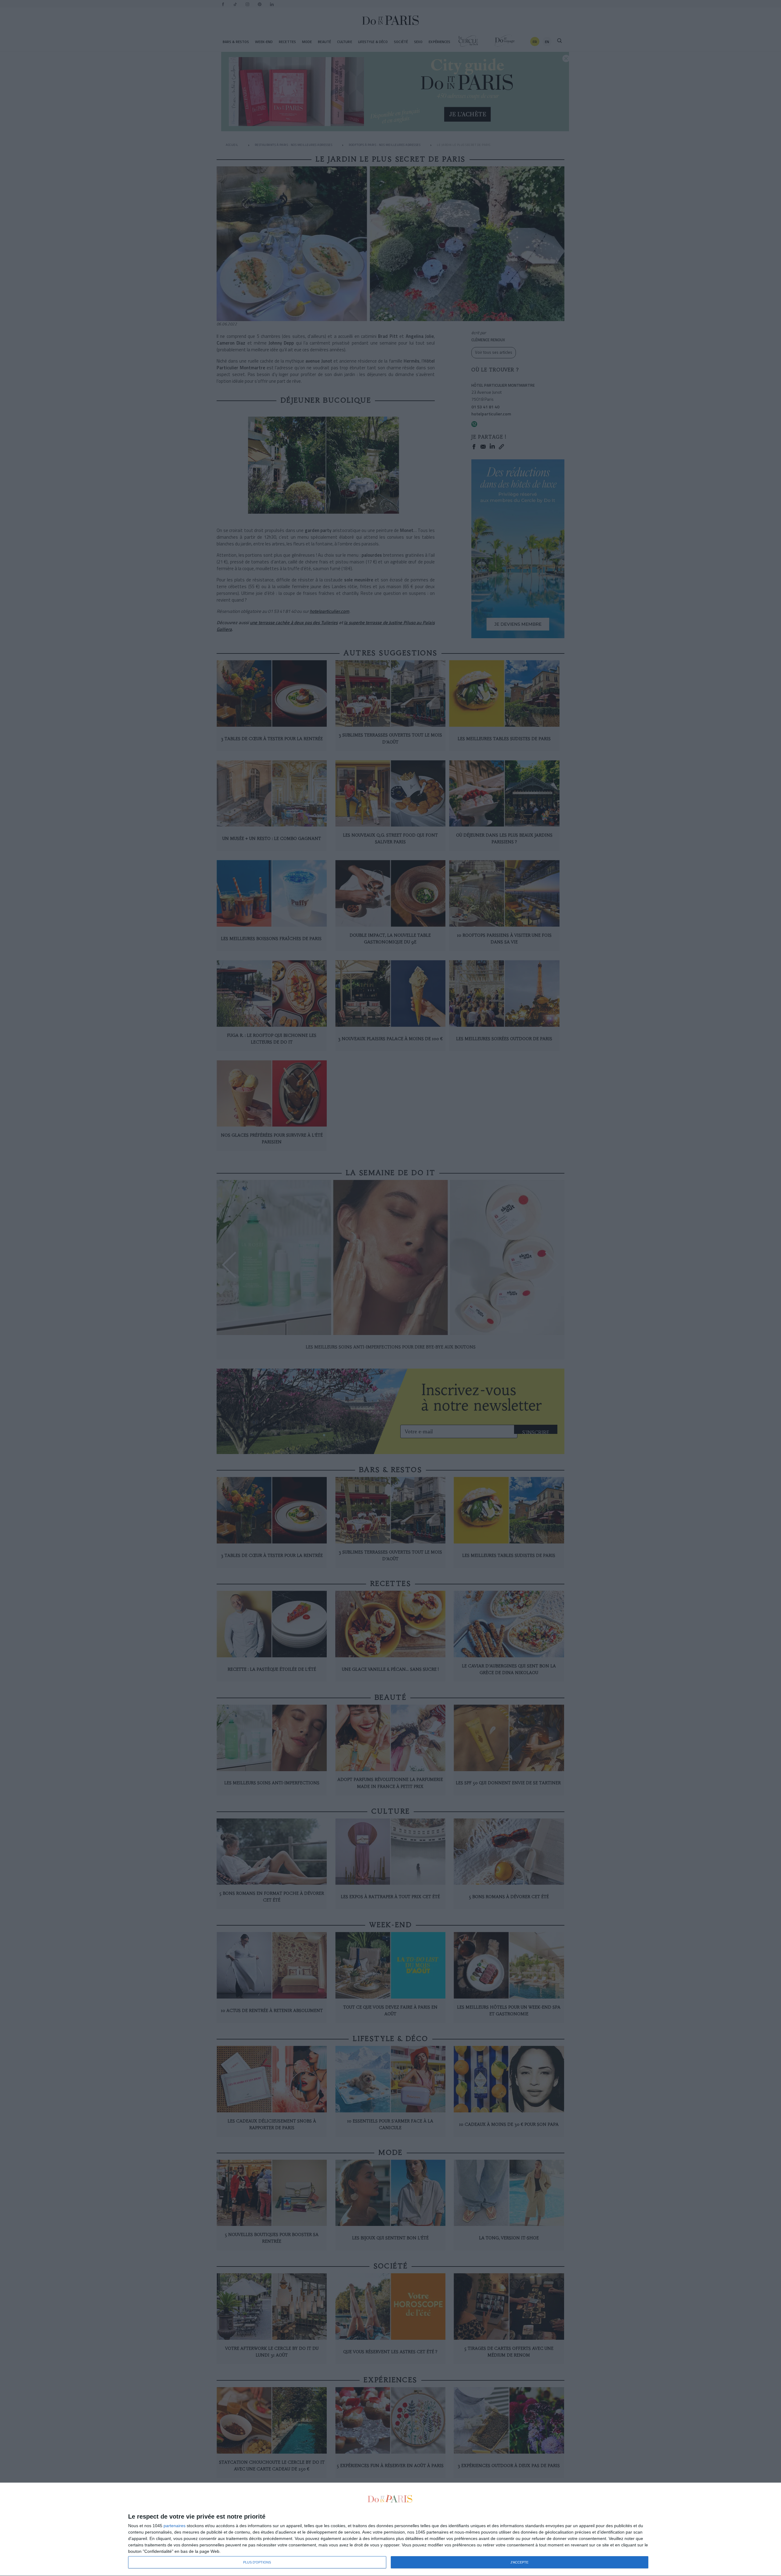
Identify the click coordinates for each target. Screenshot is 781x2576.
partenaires (175, 2526)
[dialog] (390, 2529)
